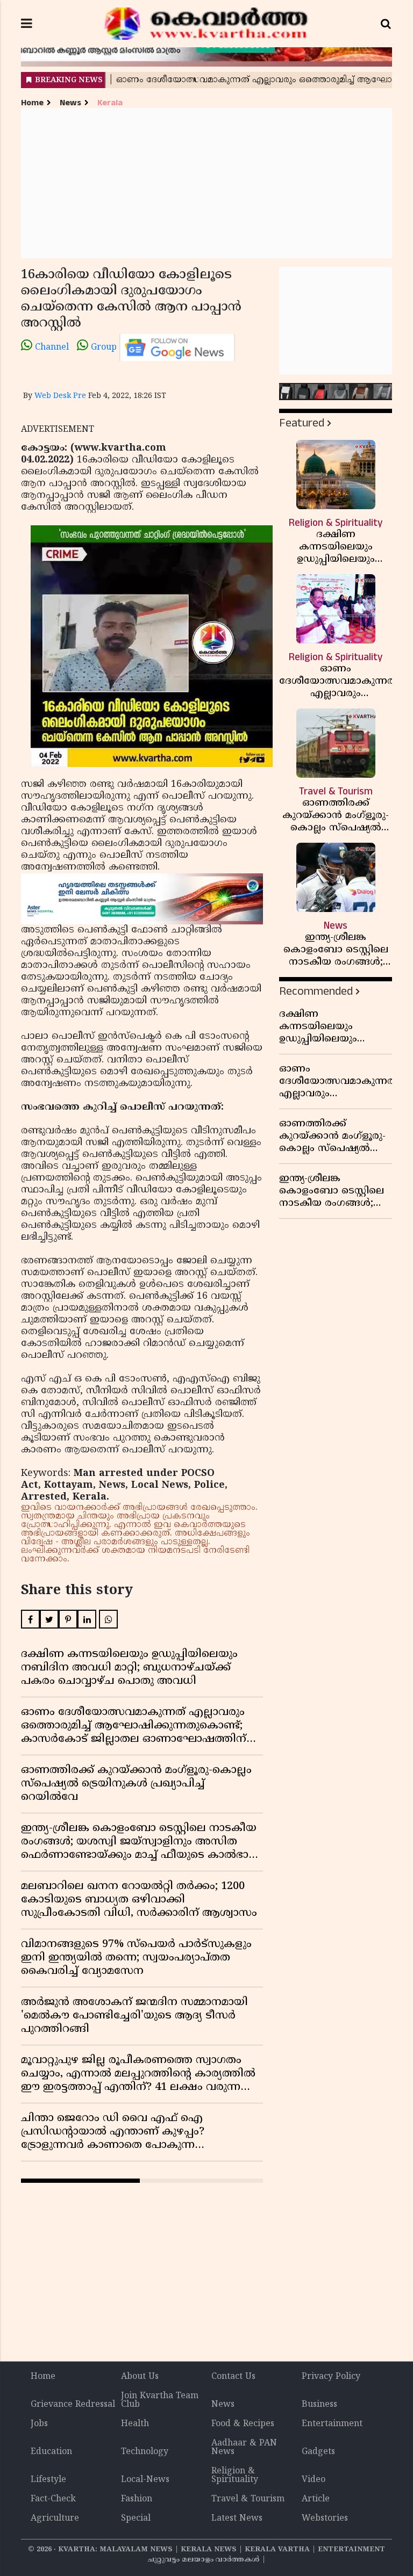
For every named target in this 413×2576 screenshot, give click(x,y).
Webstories (325, 2519)
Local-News (145, 2480)
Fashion (137, 2499)
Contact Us (233, 2377)
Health (135, 2424)
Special (136, 2519)
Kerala (110, 103)
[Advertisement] (206, 183)
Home (32, 103)
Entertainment (332, 2424)
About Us (140, 2377)
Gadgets (318, 2452)
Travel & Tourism (248, 2499)
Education (51, 2452)
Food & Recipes (243, 2424)
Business (319, 2405)
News (70, 103)
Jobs (39, 2424)
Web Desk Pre (60, 396)
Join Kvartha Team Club (160, 2400)
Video (314, 2480)
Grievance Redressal (73, 2405)
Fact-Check (53, 2499)
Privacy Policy (331, 2377)
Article (316, 2499)
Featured (302, 423)
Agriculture (55, 2519)
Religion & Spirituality (235, 2476)
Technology (145, 2452)
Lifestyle (48, 2480)
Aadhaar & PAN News (244, 2448)
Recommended (316, 991)
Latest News (237, 2519)
